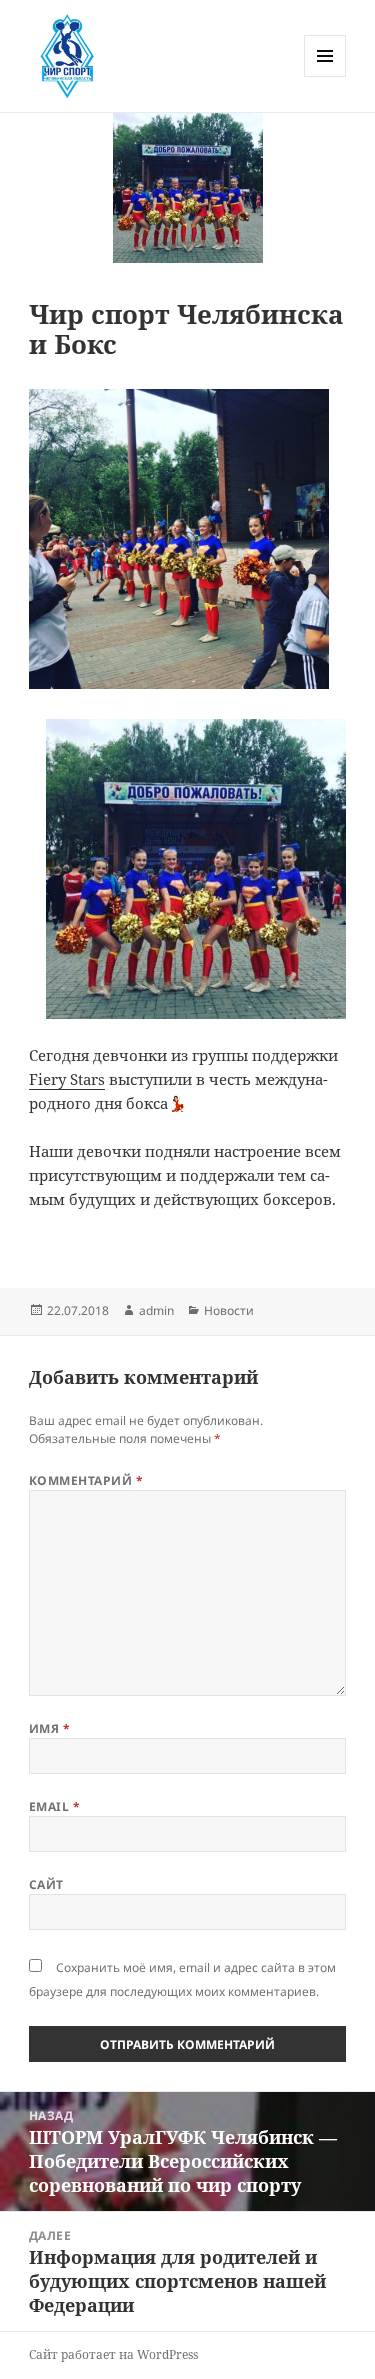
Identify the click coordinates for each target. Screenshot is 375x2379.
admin (156, 1310)
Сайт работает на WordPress (113, 2354)
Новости (229, 1310)
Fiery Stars (67, 1079)
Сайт (46, 1884)
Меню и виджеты (325, 76)
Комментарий (86, 1480)
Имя (49, 1728)
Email (54, 1806)
